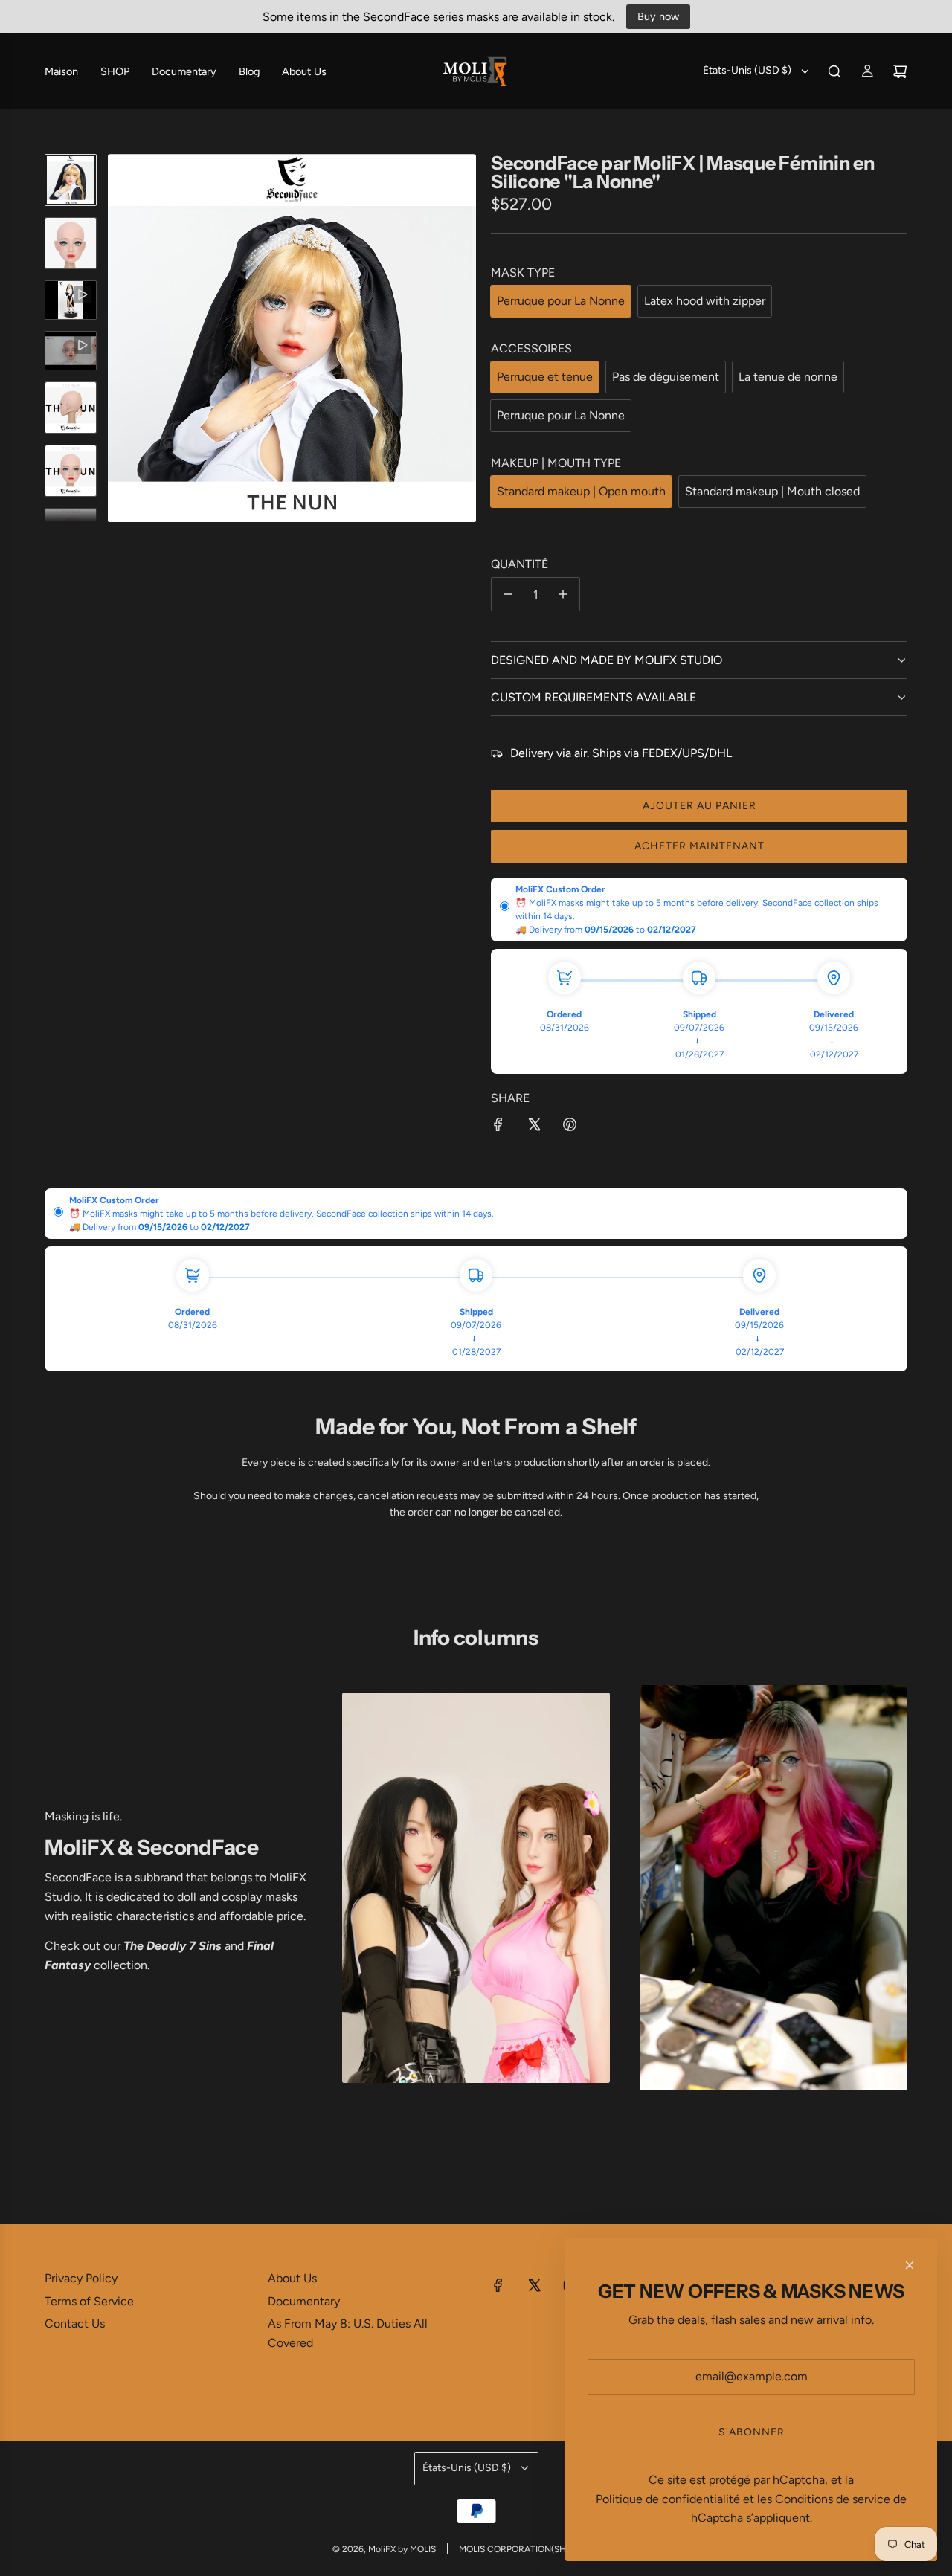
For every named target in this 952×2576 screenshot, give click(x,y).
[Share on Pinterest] (570, 1127)
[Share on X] (534, 1127)
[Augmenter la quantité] (563, 594)
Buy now (658, 16)
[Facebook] (498, 2285)
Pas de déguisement (666, 377)
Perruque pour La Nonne (561, 301)
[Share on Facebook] (498, 1127)
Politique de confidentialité (668, 2499)
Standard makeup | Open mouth (581, 491)
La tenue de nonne (788, 377)
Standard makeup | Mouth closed (772, 491)
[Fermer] (910, 2265)
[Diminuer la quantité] (508, 594)
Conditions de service (833, 2499)
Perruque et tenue (545, 377)
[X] (534, 2285)
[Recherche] (834, 71)
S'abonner (752, 2432)
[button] (120, 338)
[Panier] (900, 71)
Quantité (520, 564)
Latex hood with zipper (705, 301)
